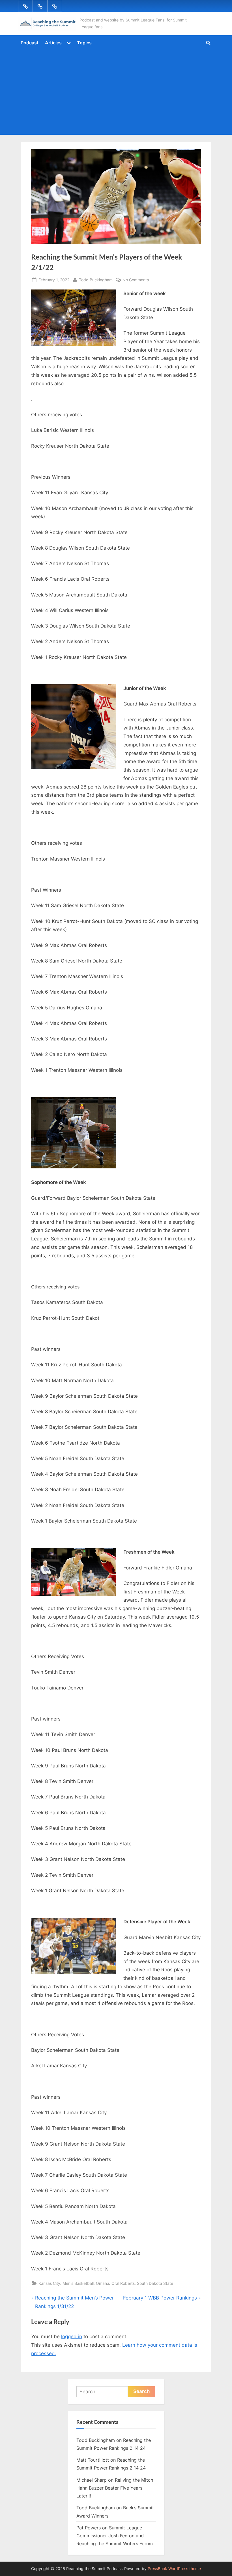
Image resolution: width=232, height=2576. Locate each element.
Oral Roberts (123, 2283)
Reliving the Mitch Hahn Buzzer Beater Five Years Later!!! (115, 2488)
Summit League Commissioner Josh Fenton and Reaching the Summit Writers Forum (115, 2536)
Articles (53, 43)
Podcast (30, 43)
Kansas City (49, 2283)
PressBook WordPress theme (174, 2569)
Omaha (103, 2283)
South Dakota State (155, 2283)
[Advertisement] (116, 91)
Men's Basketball (78, 2283)
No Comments (136, 280)
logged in (72, 2337)
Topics (84, 43)
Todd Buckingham (96, 280)
